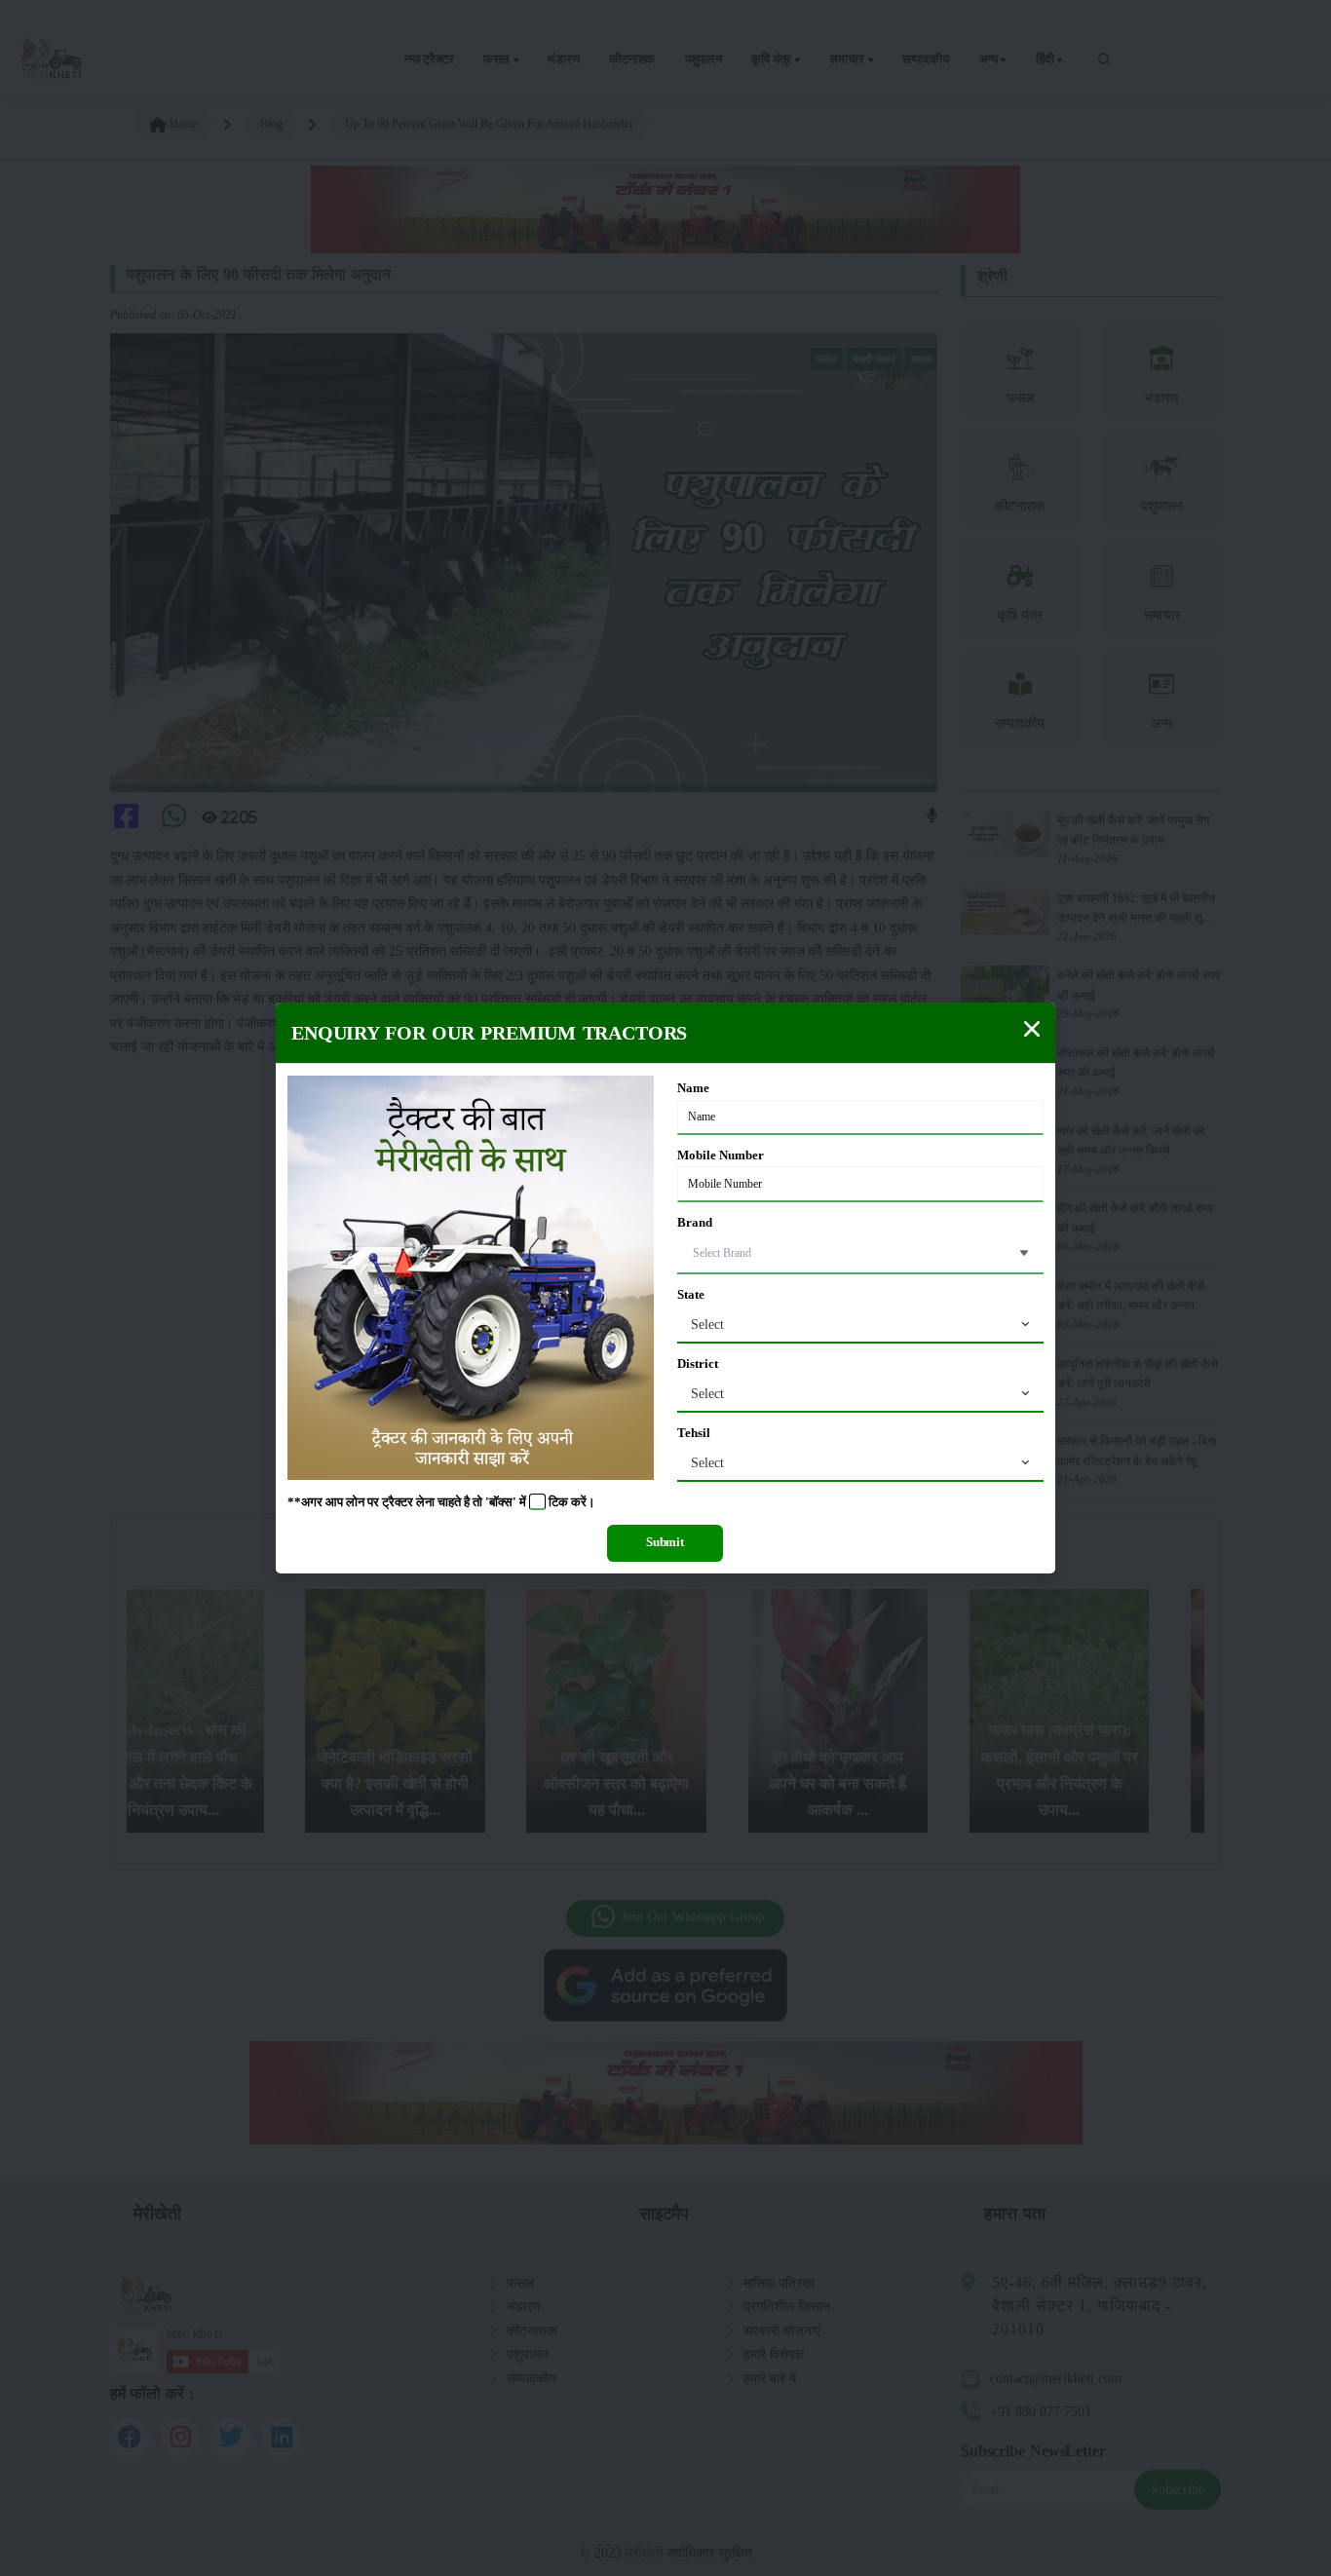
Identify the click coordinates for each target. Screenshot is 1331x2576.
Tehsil (694, 1433)
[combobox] (860, 1325)
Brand (695, 1223)
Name (693, 1088)
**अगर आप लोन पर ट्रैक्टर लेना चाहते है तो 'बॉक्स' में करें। (441, 1502)
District (698, 1364)
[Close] (1032, 1029)
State (691, 1295)
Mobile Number (721, 1155)
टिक (558, 1502)
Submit (665, 1542)
